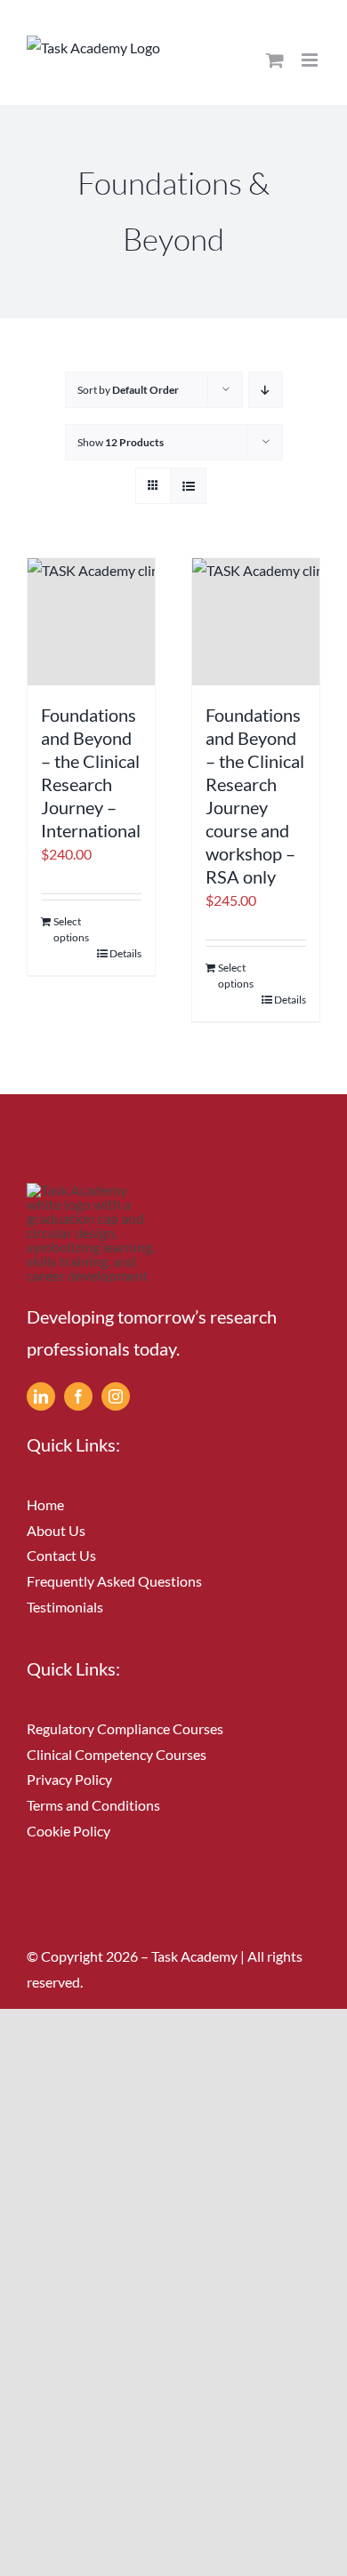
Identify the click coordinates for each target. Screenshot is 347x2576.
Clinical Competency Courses (117, 1754)
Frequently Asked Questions (114, 1581)
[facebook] (78, 1396)
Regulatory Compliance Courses (125, 1728)
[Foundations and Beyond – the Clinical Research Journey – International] (91, 622)
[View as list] (188, 486)
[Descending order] (266, 390)
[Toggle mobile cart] (275, 60)
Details (125, 953)
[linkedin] (41, 1396)
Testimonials (65, 1607)
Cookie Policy (69, 1831)
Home (45, 1504)
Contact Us (61, 1555)
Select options (71, 929)
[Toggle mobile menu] (311, 60)
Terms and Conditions (93, 1805)
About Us (56, 1530)
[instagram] (116, 1396)
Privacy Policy (69, 1779)
